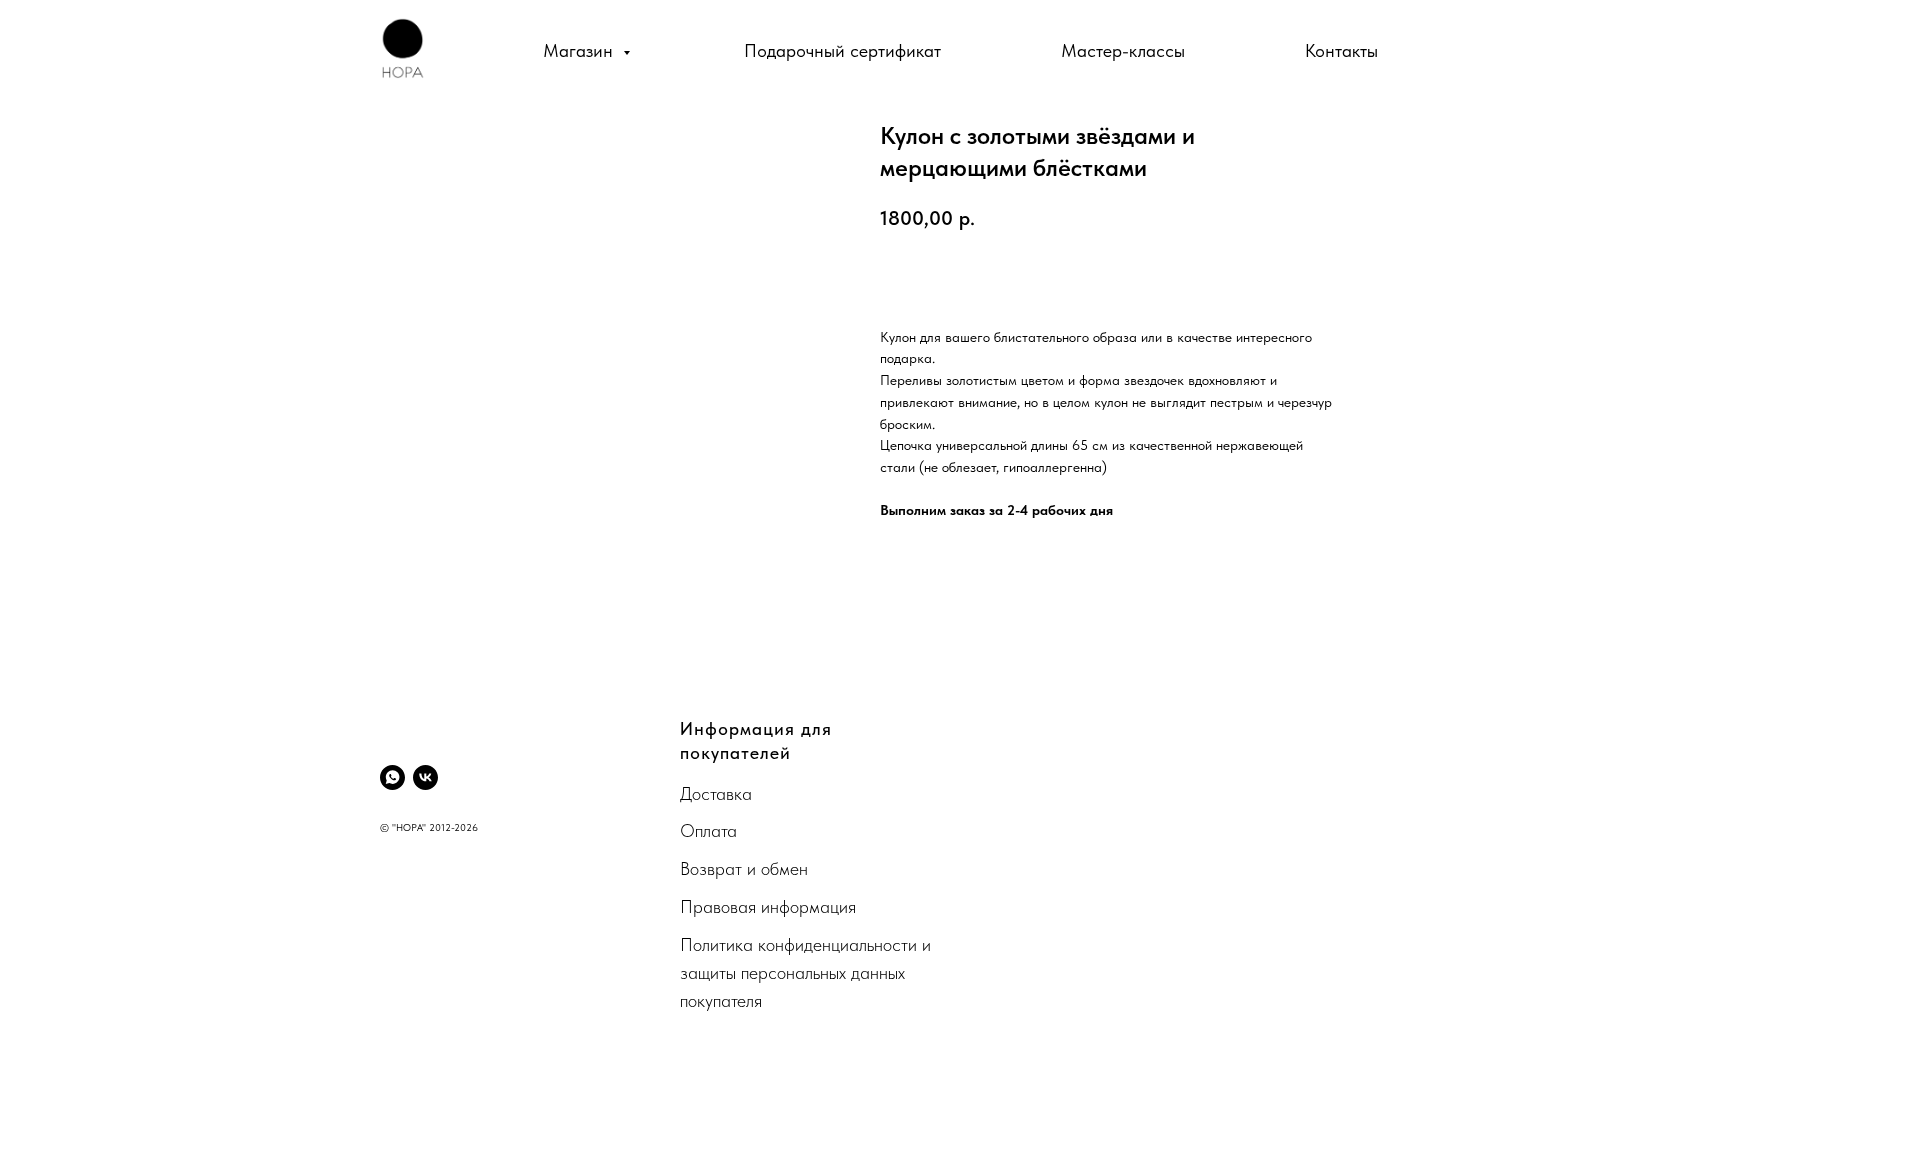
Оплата (708, 830)
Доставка (716, 793)
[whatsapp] (392, 777)
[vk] (425, 777)
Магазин (580, 50)
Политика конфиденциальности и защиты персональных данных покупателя (805, 972)
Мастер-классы (1123, 50)
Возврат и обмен (744, 868)
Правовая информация (768, 906)
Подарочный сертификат (842, 50)
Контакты (1341, 50)
